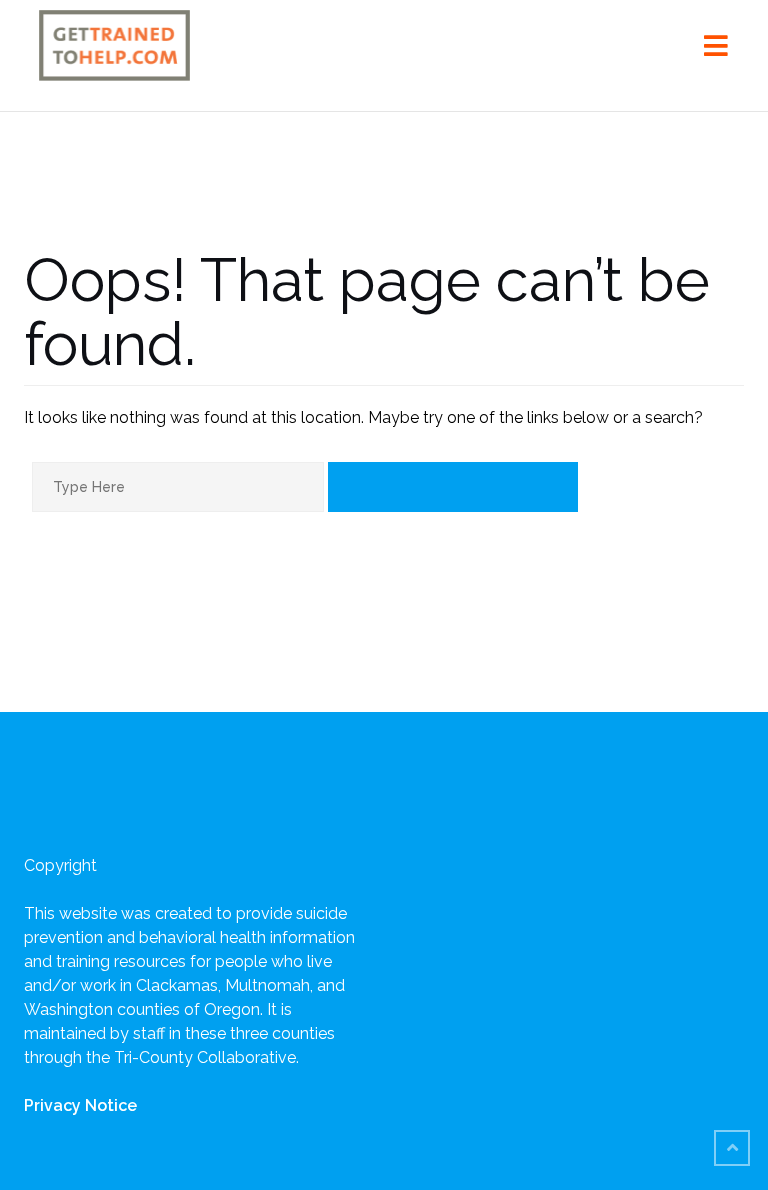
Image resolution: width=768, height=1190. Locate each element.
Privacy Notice (80, 1105)
